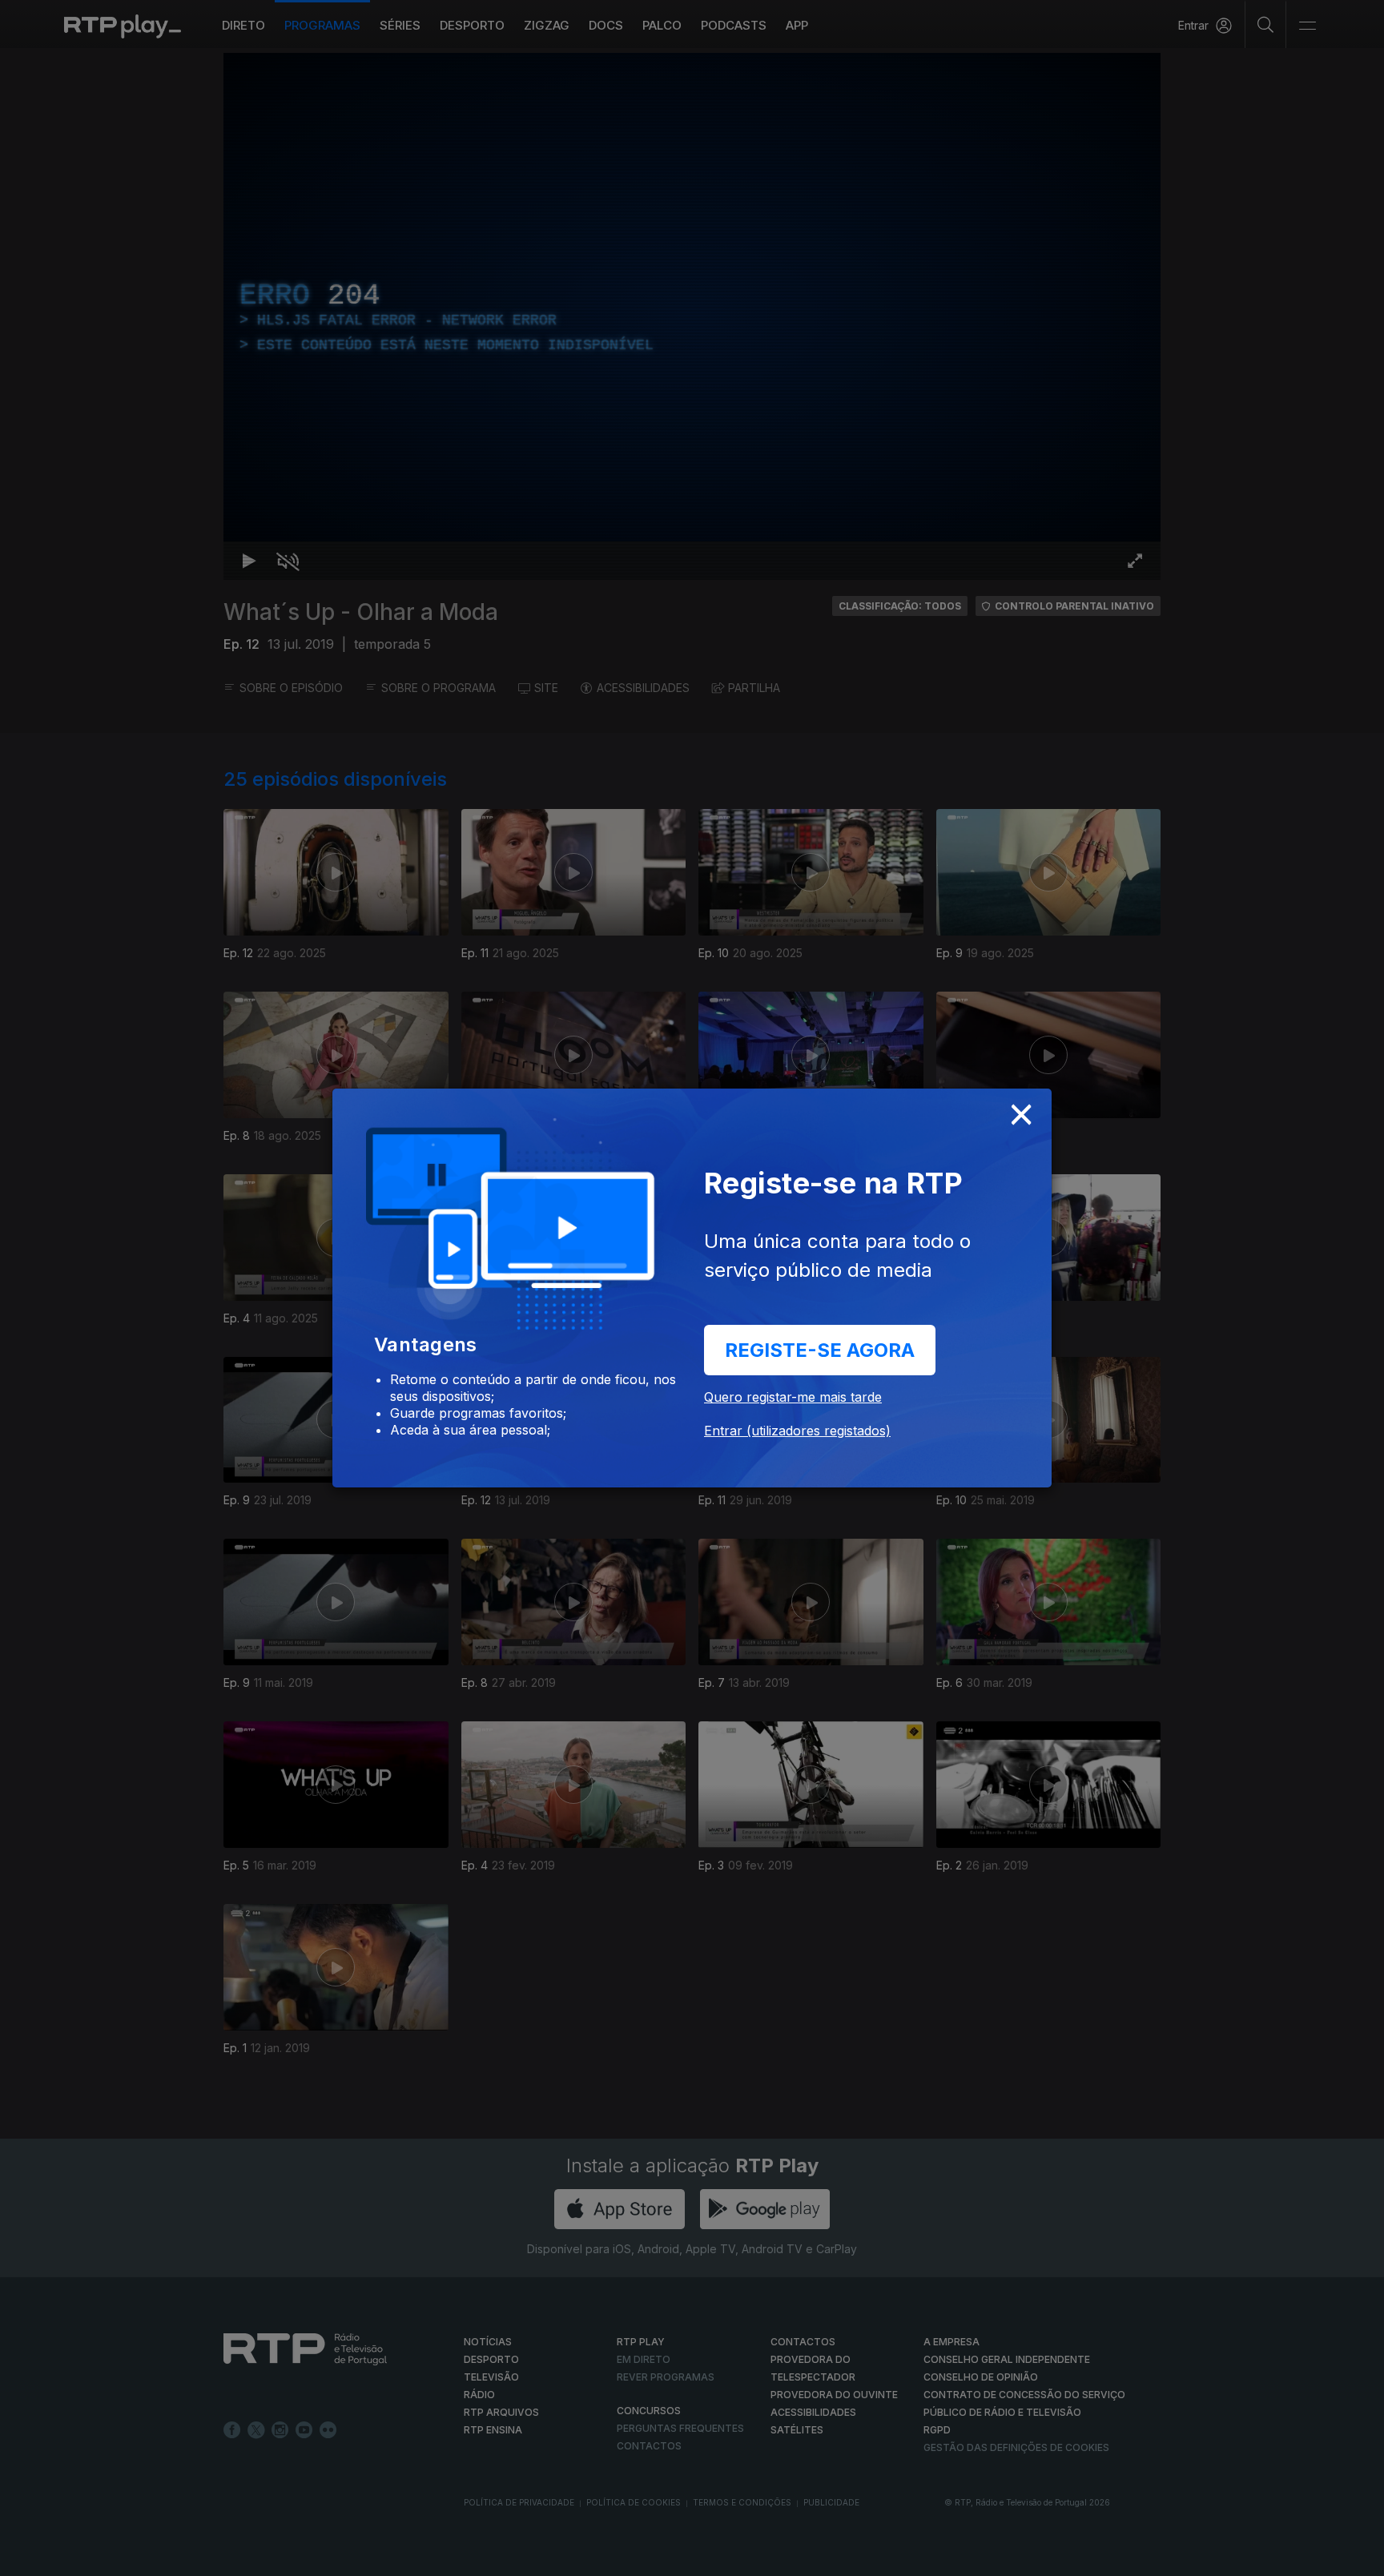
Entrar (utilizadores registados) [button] (797, 1431)
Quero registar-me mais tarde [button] (793, 1397)
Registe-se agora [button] (820, 1350)
